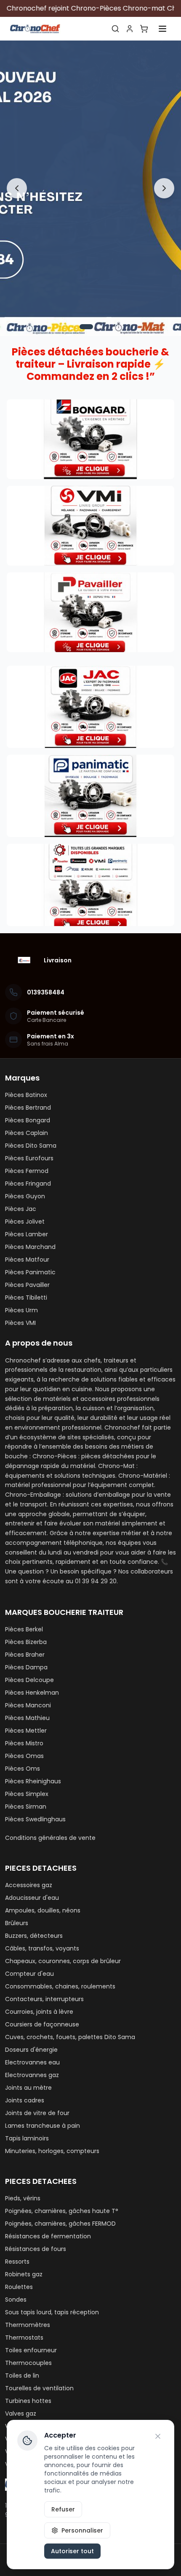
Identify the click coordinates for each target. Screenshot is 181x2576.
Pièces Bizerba (26, 1642)
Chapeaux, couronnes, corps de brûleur (63, 1961)
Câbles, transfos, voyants (42, 1948)
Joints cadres (25, 2100)
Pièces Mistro (24, 1743)
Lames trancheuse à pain (43, 2126)
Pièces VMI (20, 1323)
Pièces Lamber (27, 1234)
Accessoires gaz (29, 1885)
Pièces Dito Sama (31, 1146)
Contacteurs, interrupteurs (44, 1999)
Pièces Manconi (28, 1705)
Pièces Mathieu (27, 1718)
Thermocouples (28, 2363)
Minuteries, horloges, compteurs (52, 2151)
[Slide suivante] (164, 188)
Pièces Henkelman (32, 1693)
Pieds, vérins (23, 2198)
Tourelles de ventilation (39, 2388)
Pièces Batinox (26, 1095)
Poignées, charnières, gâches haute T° (62, 2211)
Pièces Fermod (27, 1171)
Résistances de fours (36, 2249)
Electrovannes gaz (32, 2075)
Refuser (63, 2509)
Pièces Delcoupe (29, 1680)
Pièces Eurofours (29, 1158)
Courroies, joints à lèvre (39, 2012)
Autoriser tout (72, 2551)
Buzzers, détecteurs (34, 1936)
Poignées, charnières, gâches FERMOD (60, 2224)
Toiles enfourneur (31, 2350)
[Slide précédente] (17, 188)
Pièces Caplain (27, 1133)
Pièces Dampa (26, 1667)
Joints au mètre (28, 2088)
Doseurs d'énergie (31, 2050)
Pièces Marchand (30, 1247)
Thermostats (24, 2338)
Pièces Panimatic (30, 1272)
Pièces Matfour (27, 1260)
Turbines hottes (28, 2401)
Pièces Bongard (28, 1120)
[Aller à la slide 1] (86, 327)
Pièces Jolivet (25, 1222)
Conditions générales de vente (50, 1838)
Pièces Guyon (25, 1196)
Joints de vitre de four (37, 2113)
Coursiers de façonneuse (42, 2024)
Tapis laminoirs (27, 2138)
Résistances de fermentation (48, 2236)
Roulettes (19, 2287)
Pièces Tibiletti (26, 1297)
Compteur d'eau (29, 1974)
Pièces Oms (23, 1769)
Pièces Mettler (26, 1731)
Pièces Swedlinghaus (35, 1819)
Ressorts (17, 2262)
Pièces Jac (21, 1209)
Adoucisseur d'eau (32, 1898)
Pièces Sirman (26, 1807)
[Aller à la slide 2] (99, 327)
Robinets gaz (24, 2274)
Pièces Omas (24, 1756)
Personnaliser (82, 2530)
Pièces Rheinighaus (33, 1781)
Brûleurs (17, 1923)
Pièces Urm (21, 1310)
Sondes (16, 2300)
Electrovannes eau (32, 2062)
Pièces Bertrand (28, 1108)
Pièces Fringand (28, 1184)
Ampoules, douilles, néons (43, 1910)
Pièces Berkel (24, 1629)
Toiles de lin (22, 2376)
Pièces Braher (25, 1655)
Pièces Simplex (27, 1794)
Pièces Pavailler (27, 1285)
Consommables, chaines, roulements (60, 1986)
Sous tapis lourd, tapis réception (52, 2312)
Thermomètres (28, 2325)
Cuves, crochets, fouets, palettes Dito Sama (70, 2037)
